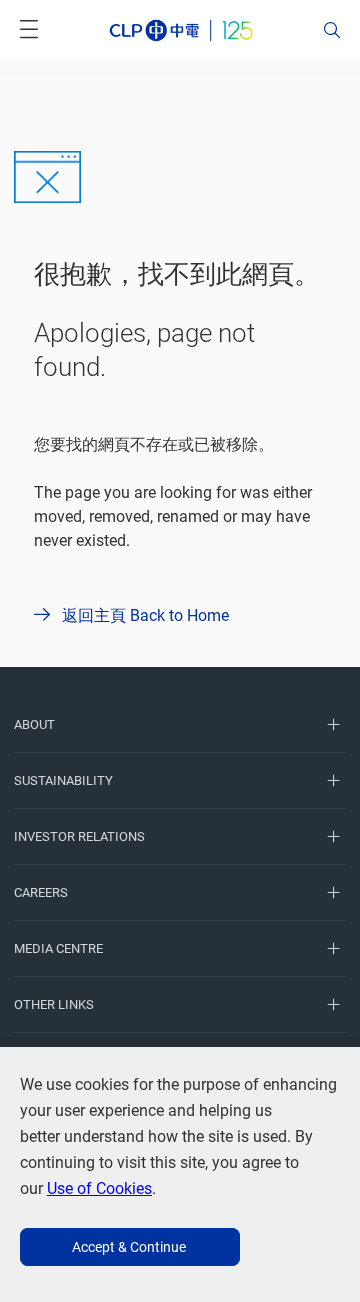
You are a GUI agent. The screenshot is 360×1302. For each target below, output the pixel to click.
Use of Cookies (99, 1188)
